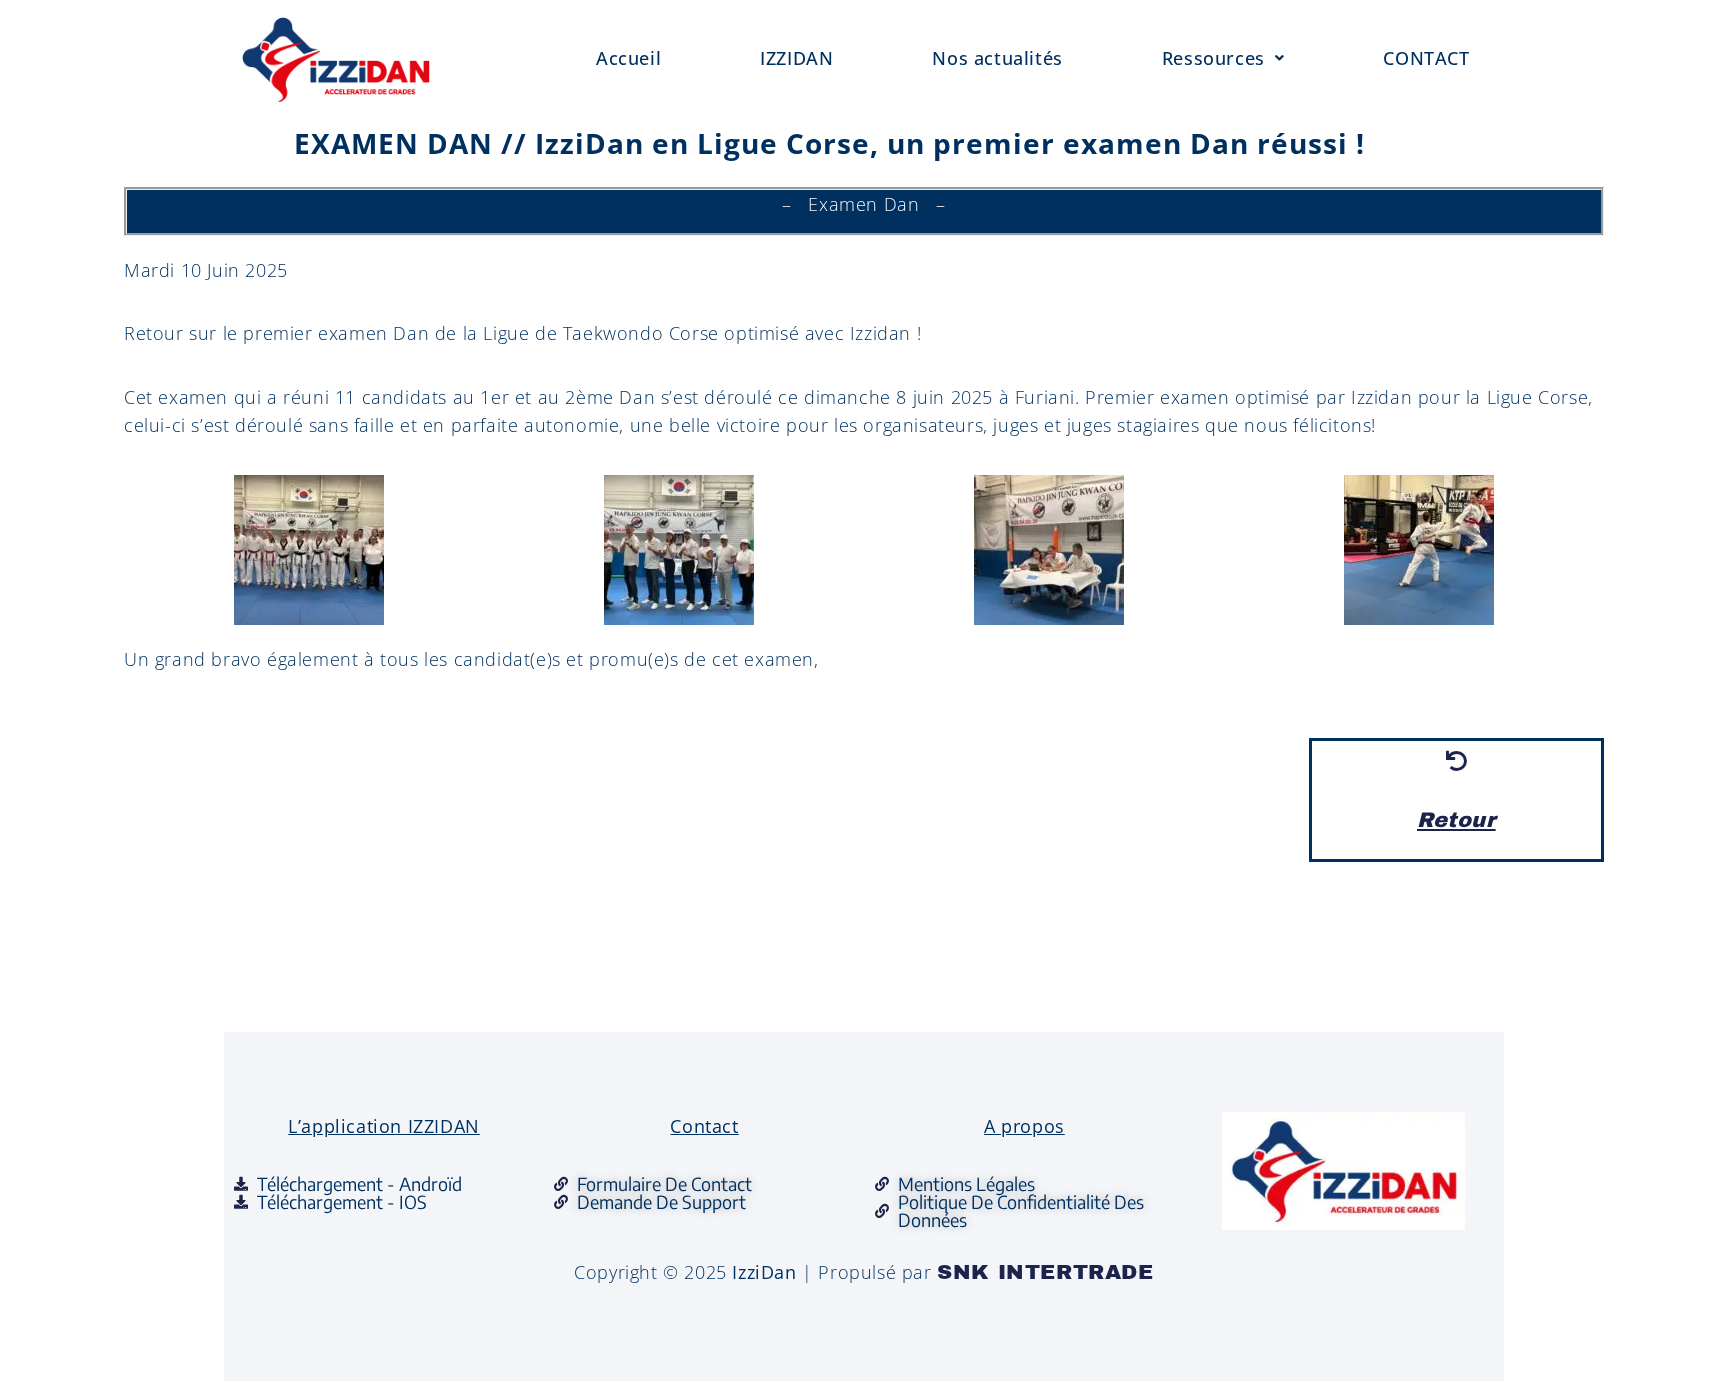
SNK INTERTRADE (1045, 1272)
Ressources (1213, 58)
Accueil (628, 58)
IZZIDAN (796, 58)
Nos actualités (997, 58)
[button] (1223, 58)
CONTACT (1426, 58)
